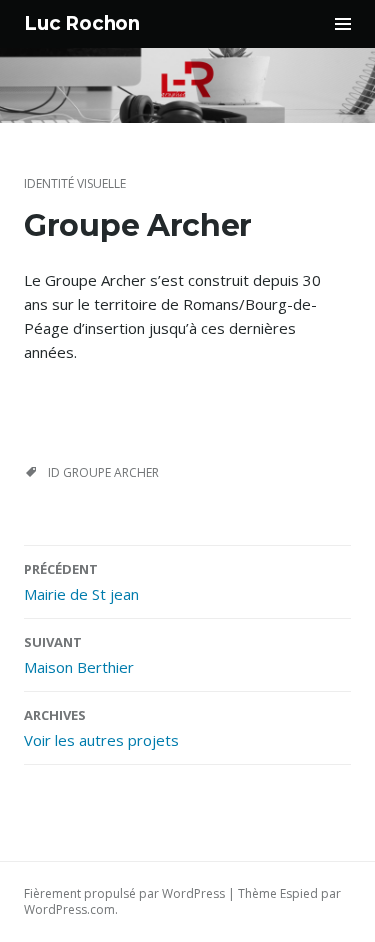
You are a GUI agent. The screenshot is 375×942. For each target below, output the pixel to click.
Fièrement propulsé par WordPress (124, 893)
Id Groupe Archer (103, 472)
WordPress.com (69, 909)
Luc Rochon (82, 23)
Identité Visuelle (75, 183)
